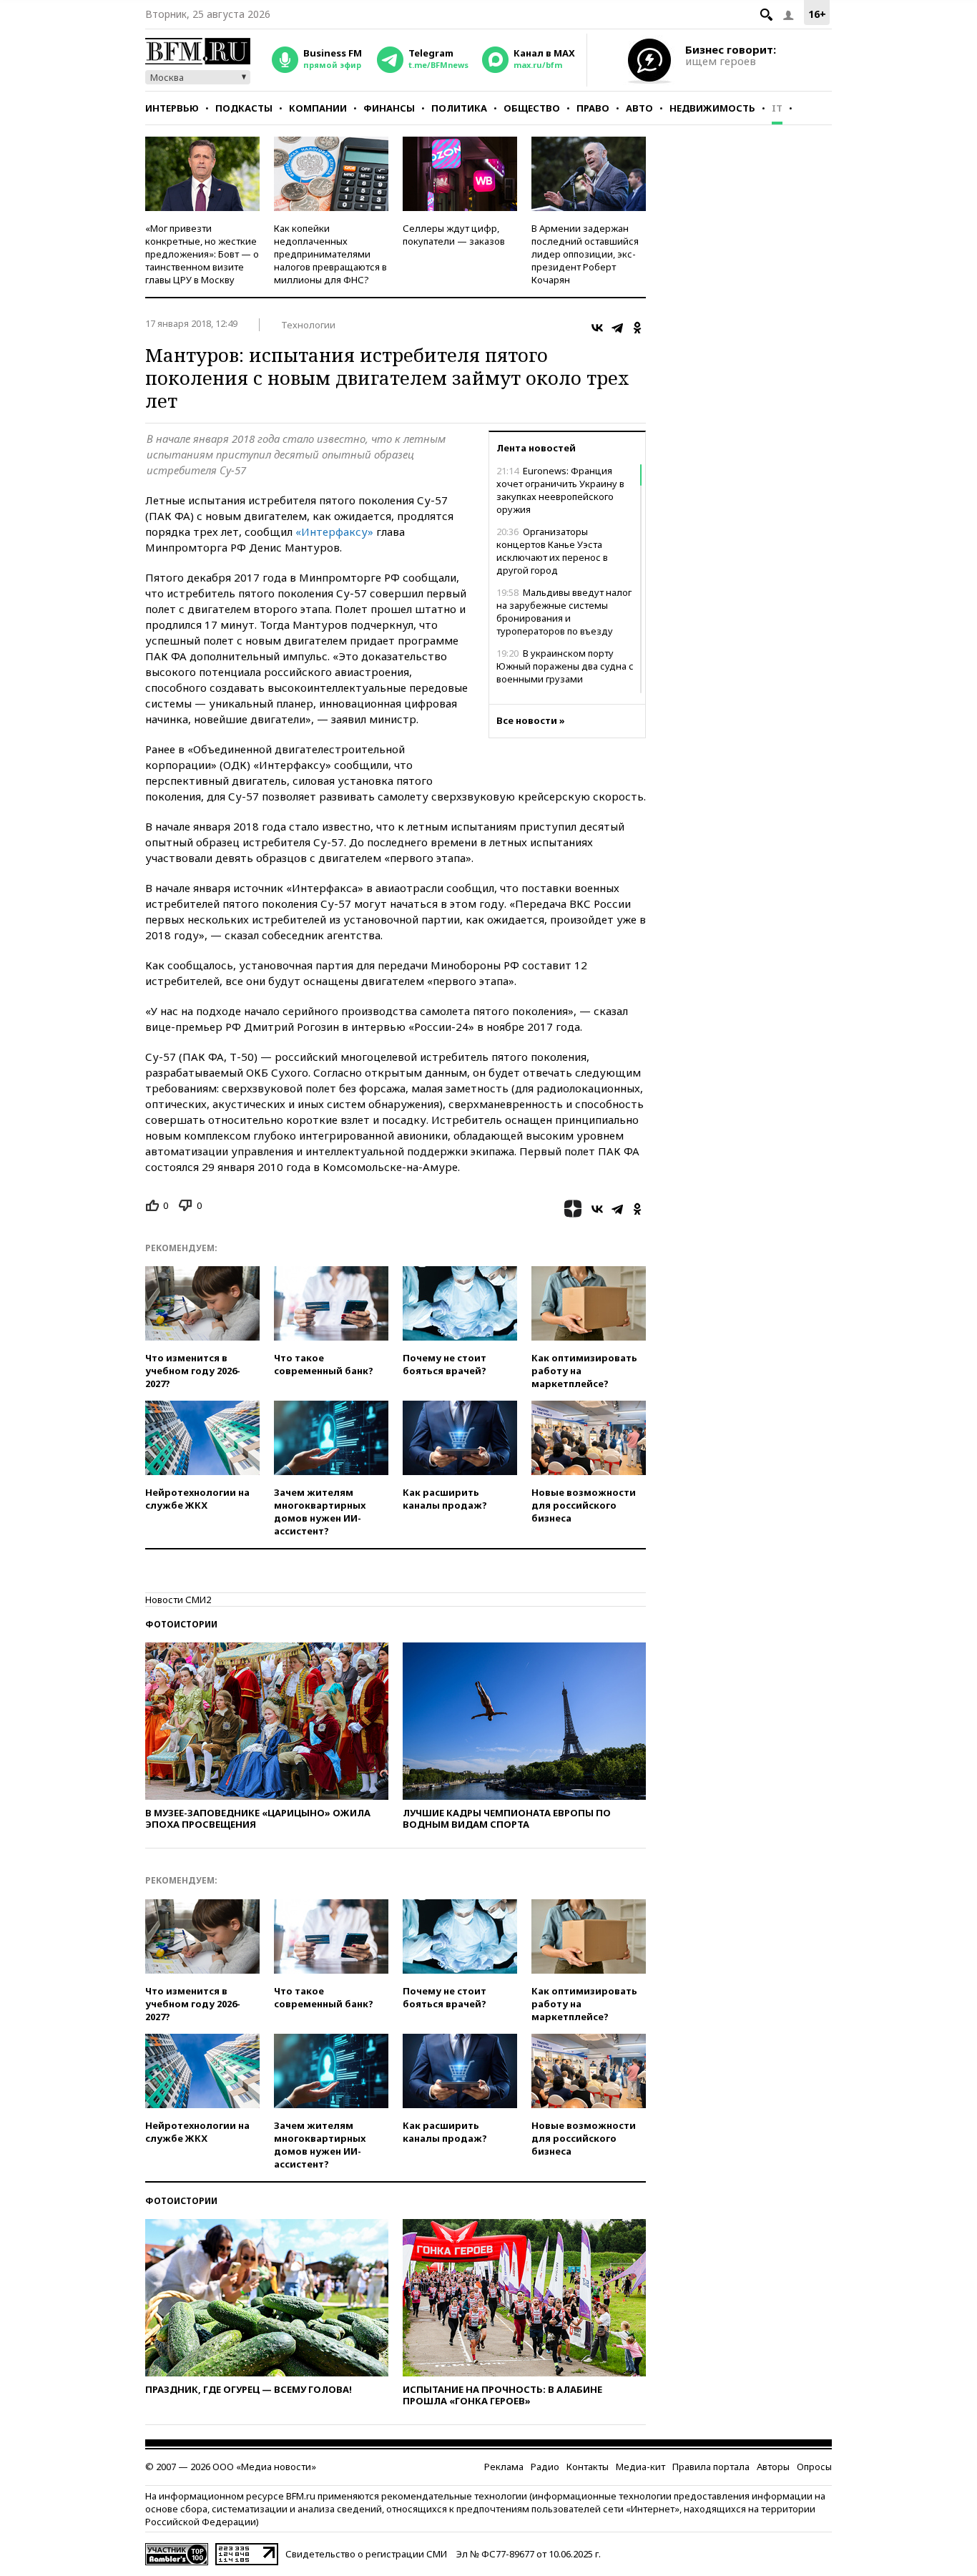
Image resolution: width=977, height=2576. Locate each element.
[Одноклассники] (637, 328)
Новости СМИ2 (178, 1600)
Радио (545, 2467)
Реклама (504, 2467)
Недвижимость (712, 108)
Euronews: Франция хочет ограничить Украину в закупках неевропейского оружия (560, 490)
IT (777, 108)
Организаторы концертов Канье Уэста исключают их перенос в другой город (552, 551)
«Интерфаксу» (334, 532)
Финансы (389, 108)
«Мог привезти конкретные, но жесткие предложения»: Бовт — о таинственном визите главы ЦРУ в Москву (202, 254)
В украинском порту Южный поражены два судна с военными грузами (565, 666)
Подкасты (244, 108)
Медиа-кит (640, 2467)
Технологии (308, 325)
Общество (532, 108)
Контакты (588, 2467)
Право (593, 108)
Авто (639, 108)
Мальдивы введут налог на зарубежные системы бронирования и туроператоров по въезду (564, 612)
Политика (459, 108)
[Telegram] (617, 328)
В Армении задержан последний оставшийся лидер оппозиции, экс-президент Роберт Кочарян (585, 254)
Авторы (773, 2467)
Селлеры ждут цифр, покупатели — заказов (454, 235)
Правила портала (711, 2467)
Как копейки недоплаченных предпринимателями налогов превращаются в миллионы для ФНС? (330, 254)
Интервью (172, 108)
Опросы (814, 2467)
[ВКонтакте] (597, 328)
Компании (318, 108)
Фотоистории (181, 1624)
